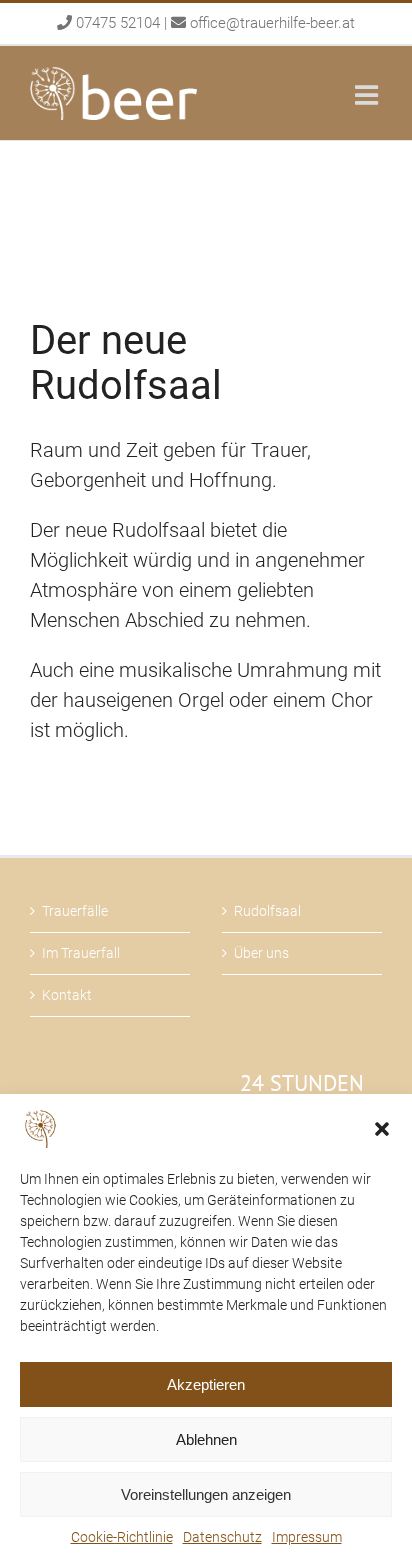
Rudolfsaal (267, 911)
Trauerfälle (75, 911)
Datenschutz (222, 1537)
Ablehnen (206, 1439)
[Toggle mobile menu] (368, 94)
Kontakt (67, 995)
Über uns (261, 953)
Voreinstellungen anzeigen (206, 1494)
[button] (382, 1129)
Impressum (307, 1537)
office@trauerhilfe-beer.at (272, 23)
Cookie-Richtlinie (122, 1537)
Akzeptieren (206, 1384)
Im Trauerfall (81, 953)
